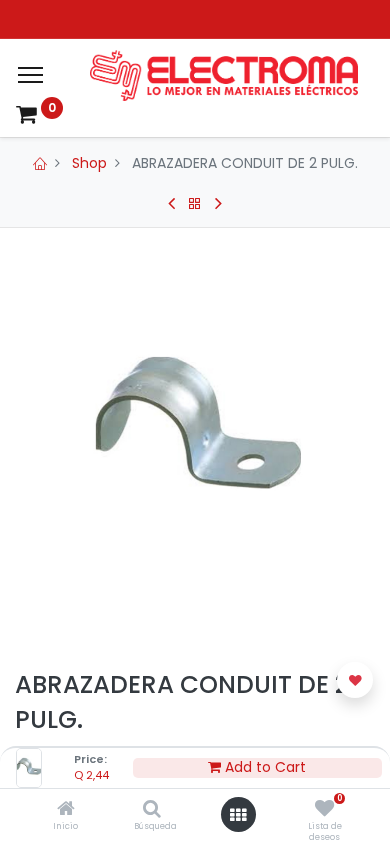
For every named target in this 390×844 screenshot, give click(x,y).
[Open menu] (238, 815)
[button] (355, 680)
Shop (89, 163)
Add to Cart (263, 767)
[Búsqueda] (152, 810)
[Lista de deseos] (324, 810)
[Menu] (30, 75)
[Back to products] (195, 204)
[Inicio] (66, 810)
